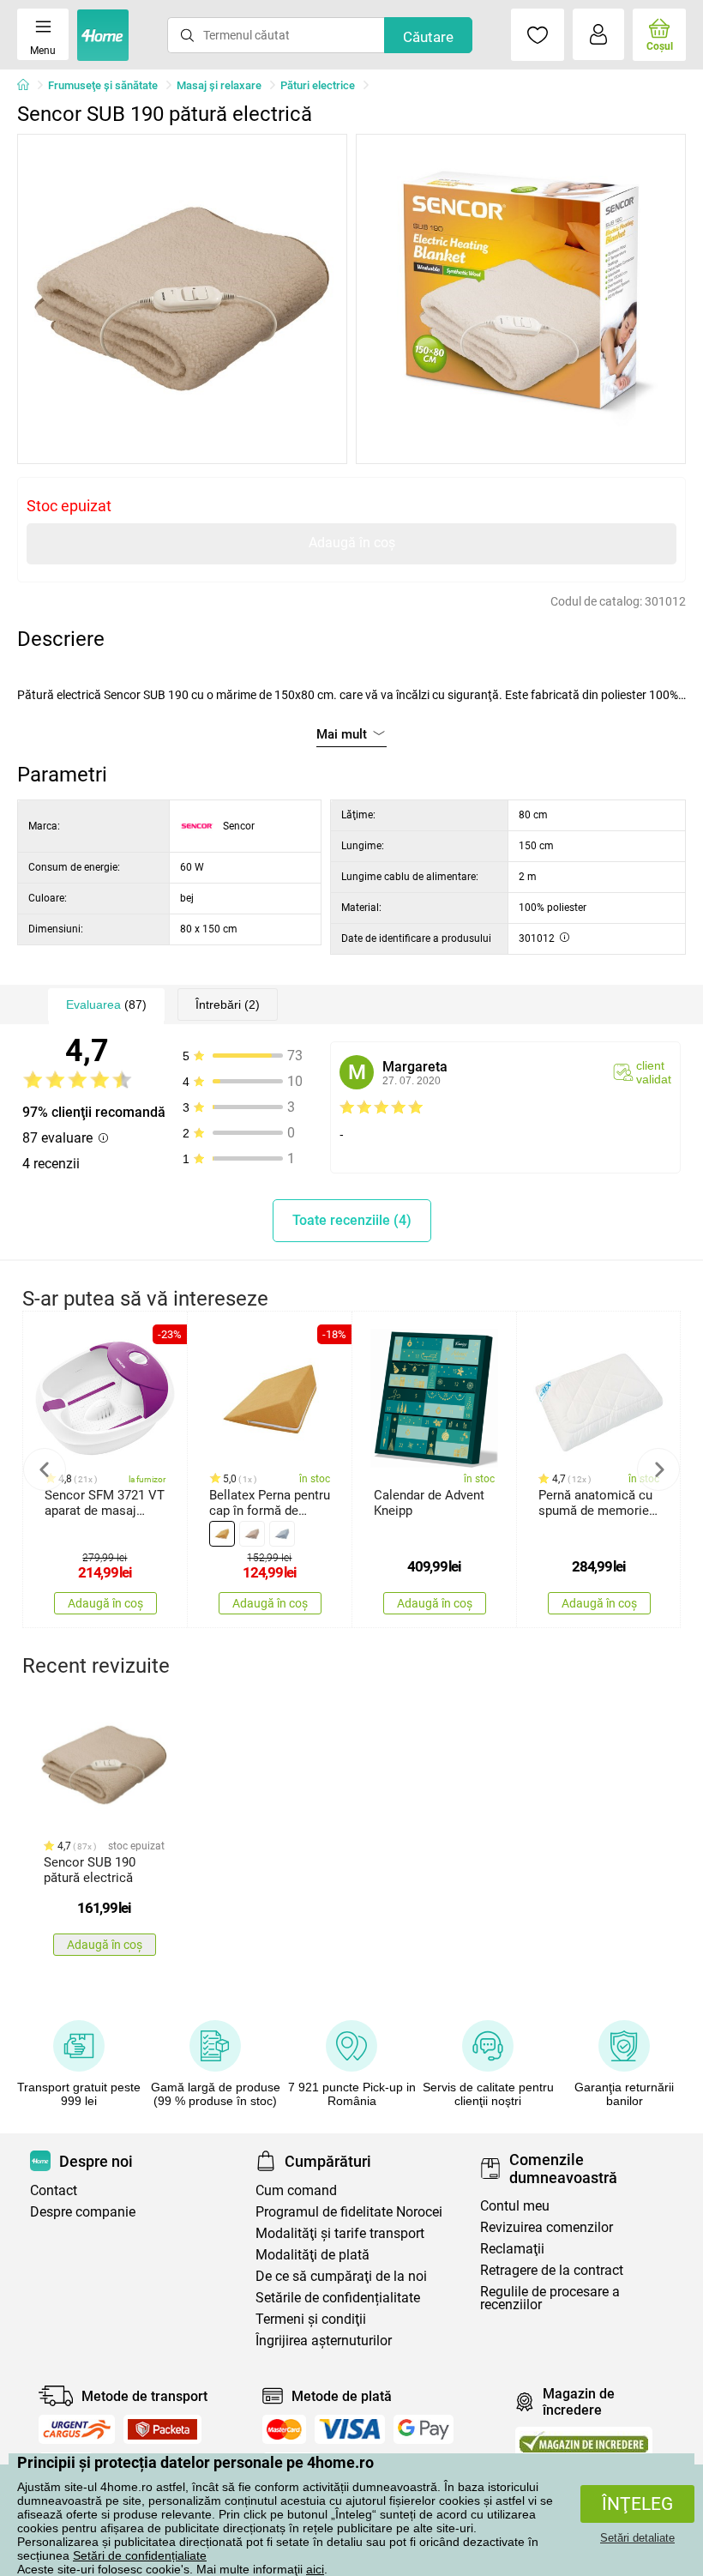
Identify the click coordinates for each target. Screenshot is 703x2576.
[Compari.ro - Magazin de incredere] (584, 2442)
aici (315, 2569)
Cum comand (296, 2190)
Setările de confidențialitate (338, 2298)
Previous (45, 1469)
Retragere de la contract (552, 2270)
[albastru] (282, 1534)
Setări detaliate (637, 2538)
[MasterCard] (284, 2429)
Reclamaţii (512, 2249)
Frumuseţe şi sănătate (103, 85)
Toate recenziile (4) (352, 1220)
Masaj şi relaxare (219, 85)
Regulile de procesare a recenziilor (550, 2298)
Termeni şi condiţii (311, 2319)
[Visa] (350, 2429)
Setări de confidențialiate (140, 2555)
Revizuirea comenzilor (547, 2227)
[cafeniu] (252, 1534)
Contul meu (515, 2206)
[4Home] (29, 86)
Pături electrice (318, 85)
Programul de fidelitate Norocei (349, 2212)
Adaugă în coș (352, 543)
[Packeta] (163, 2429)
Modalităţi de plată (312, 2255)
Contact (54, 2190)
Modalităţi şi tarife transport (340, 2233)
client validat (654, 1072)
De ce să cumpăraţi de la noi (341, 2276)
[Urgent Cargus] (77, 2429)
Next (658, 1469)
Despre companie (83, 2212)
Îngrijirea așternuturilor (324, 2341)
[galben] (222, 1534)
